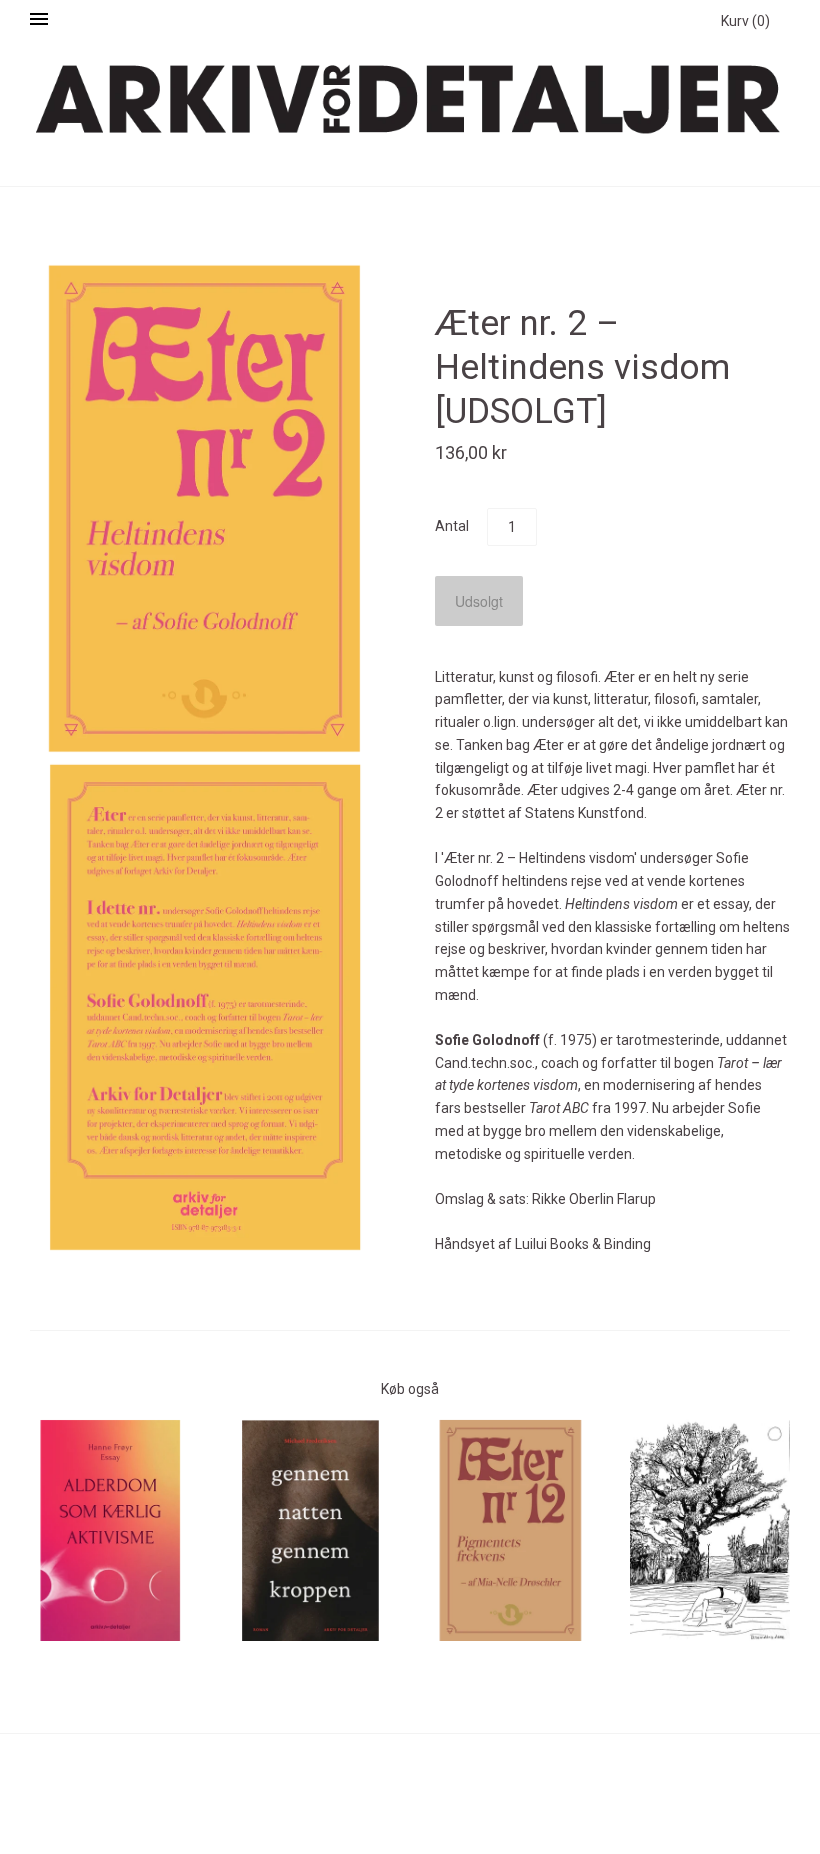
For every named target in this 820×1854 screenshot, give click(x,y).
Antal (452, 526)
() (745, 21)
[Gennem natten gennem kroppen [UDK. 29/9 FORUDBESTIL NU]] (310, 1530)
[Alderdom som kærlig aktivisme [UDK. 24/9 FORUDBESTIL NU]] (110, 1530)
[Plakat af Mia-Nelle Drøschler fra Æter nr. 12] (710, 1531)
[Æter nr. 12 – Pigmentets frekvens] (510, 1530)
